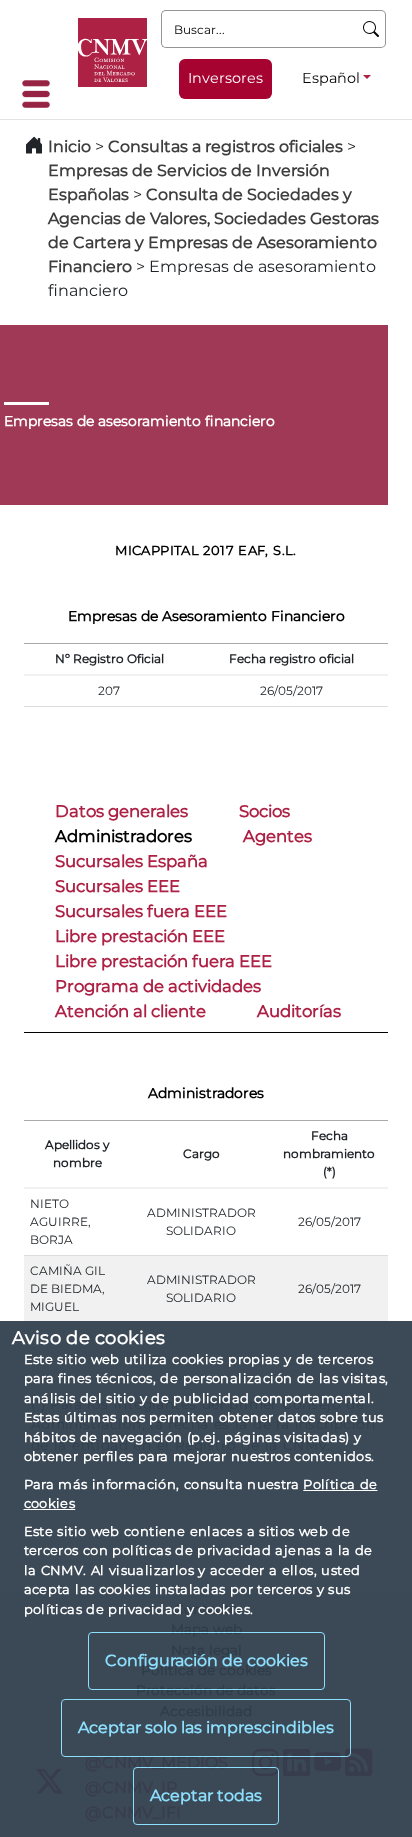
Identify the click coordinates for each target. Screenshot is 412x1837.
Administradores (123, 836)
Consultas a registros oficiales (225, 146)
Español (331, 78)
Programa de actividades (158, 986)
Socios (264, 811)
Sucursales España (131, 861)
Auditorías (299, 1011)
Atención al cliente (130, 1011)
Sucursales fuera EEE (141, 911)
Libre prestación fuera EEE (163, 961)
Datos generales (121, 811)
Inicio (69, 146)
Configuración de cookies (206, 1660)
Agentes (277, 836)
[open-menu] (42, 94)
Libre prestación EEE (140, 936)
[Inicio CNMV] (112, 52)
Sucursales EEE (117, 886)
